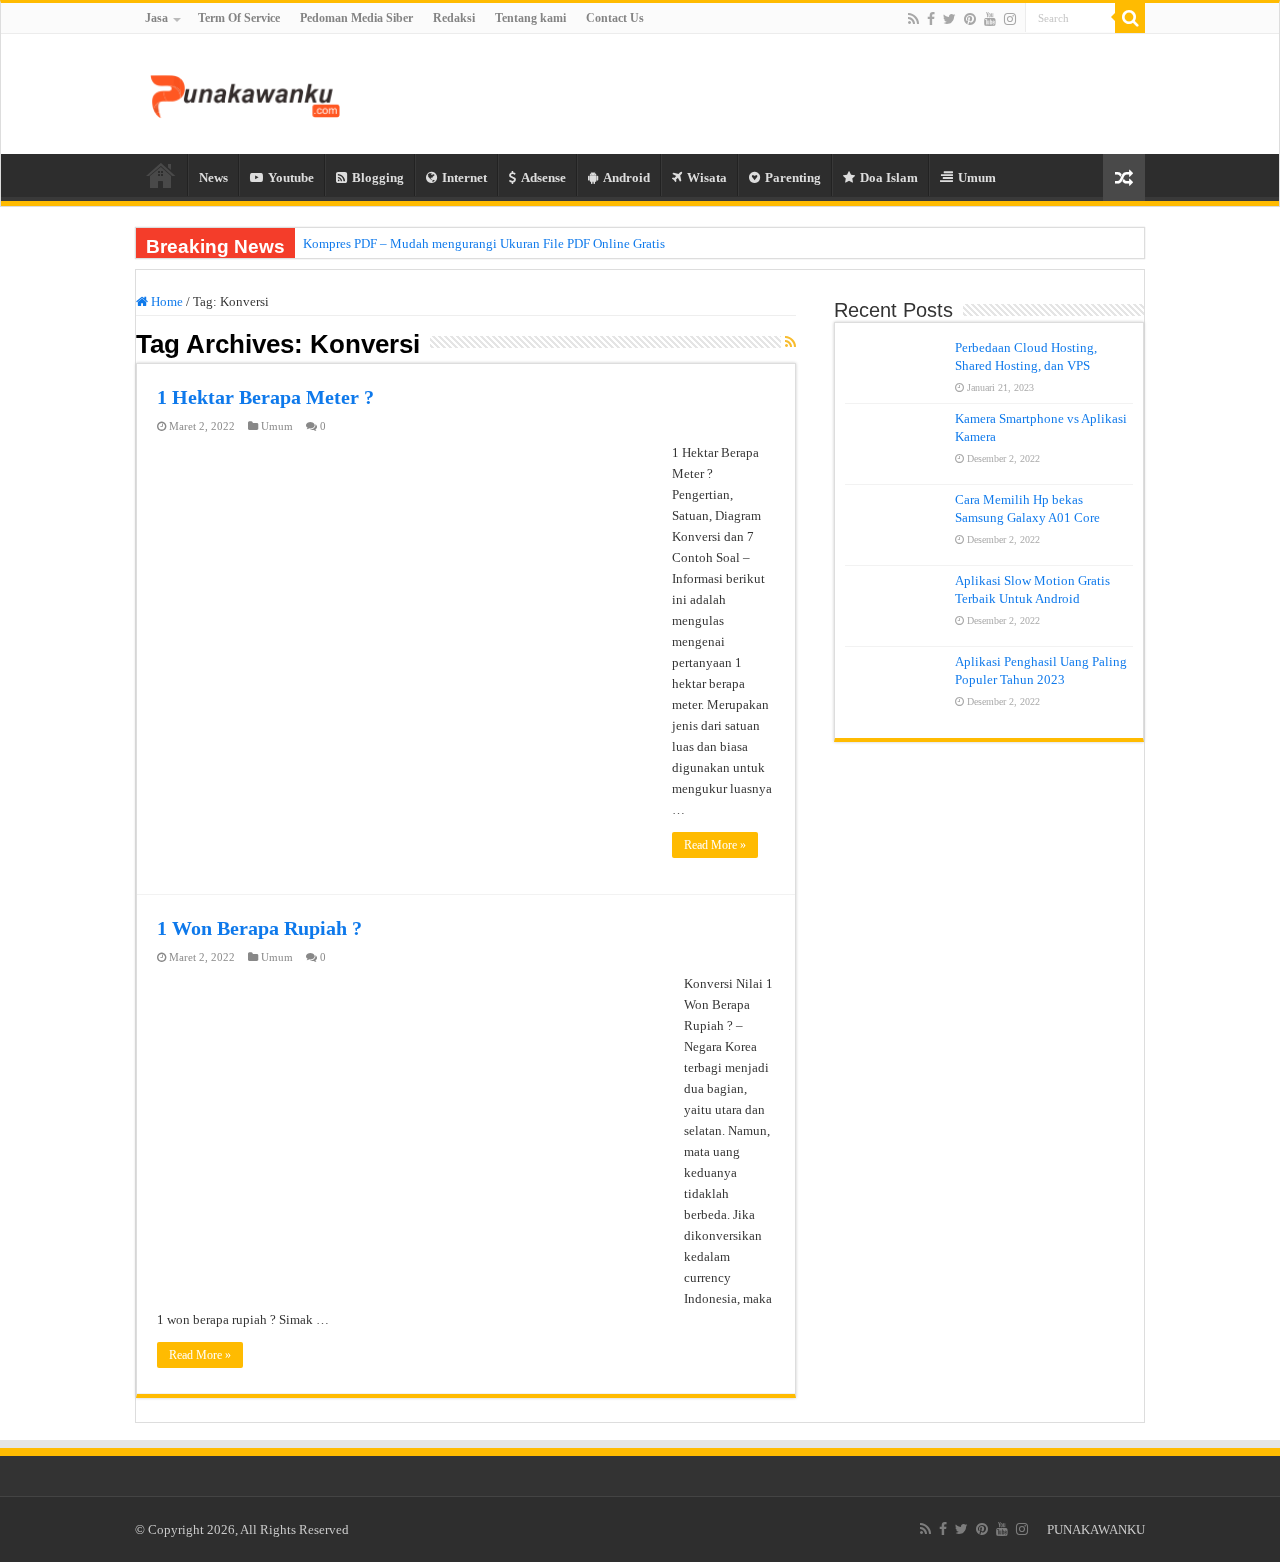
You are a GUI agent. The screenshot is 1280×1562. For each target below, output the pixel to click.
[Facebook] (931, 19)
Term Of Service (239, 18)
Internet (464, 177)
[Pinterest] (970, 19)
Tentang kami (530, 18)
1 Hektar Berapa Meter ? (265, 397)
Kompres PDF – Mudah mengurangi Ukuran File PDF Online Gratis (484, 243)
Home (161, 175)
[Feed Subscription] (790, 343)
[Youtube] (990, 19)
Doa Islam (889, 177)
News (213, 177)
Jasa (156, 18)
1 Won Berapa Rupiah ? (259, 928)
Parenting (793, 177)
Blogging (378, 177)
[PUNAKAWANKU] (245, 93)
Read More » (715, 845)
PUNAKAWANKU (1096, 1529)
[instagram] (1010, 19)
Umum (977, 177)
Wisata (707, 177)
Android (626, 177)
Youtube (291, 177)
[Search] (1130, 18)
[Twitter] (949, 19)
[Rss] (913, 19)
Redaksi (454, 18)
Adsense (543, 177)
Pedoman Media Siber (356, 18)
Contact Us (615, 18)
